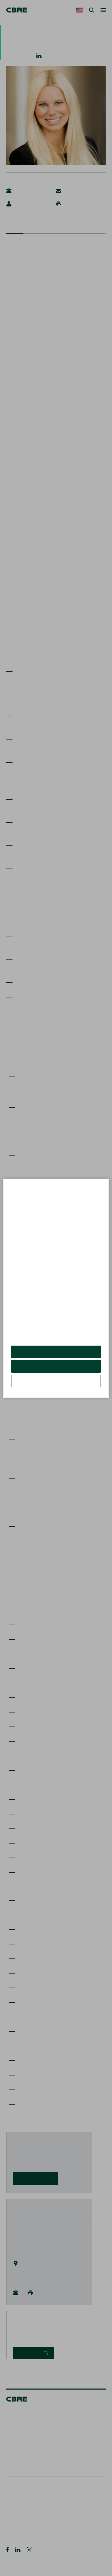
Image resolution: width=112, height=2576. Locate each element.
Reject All (56, 1366)
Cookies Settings (56, 1381)
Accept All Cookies (56, 1352)
